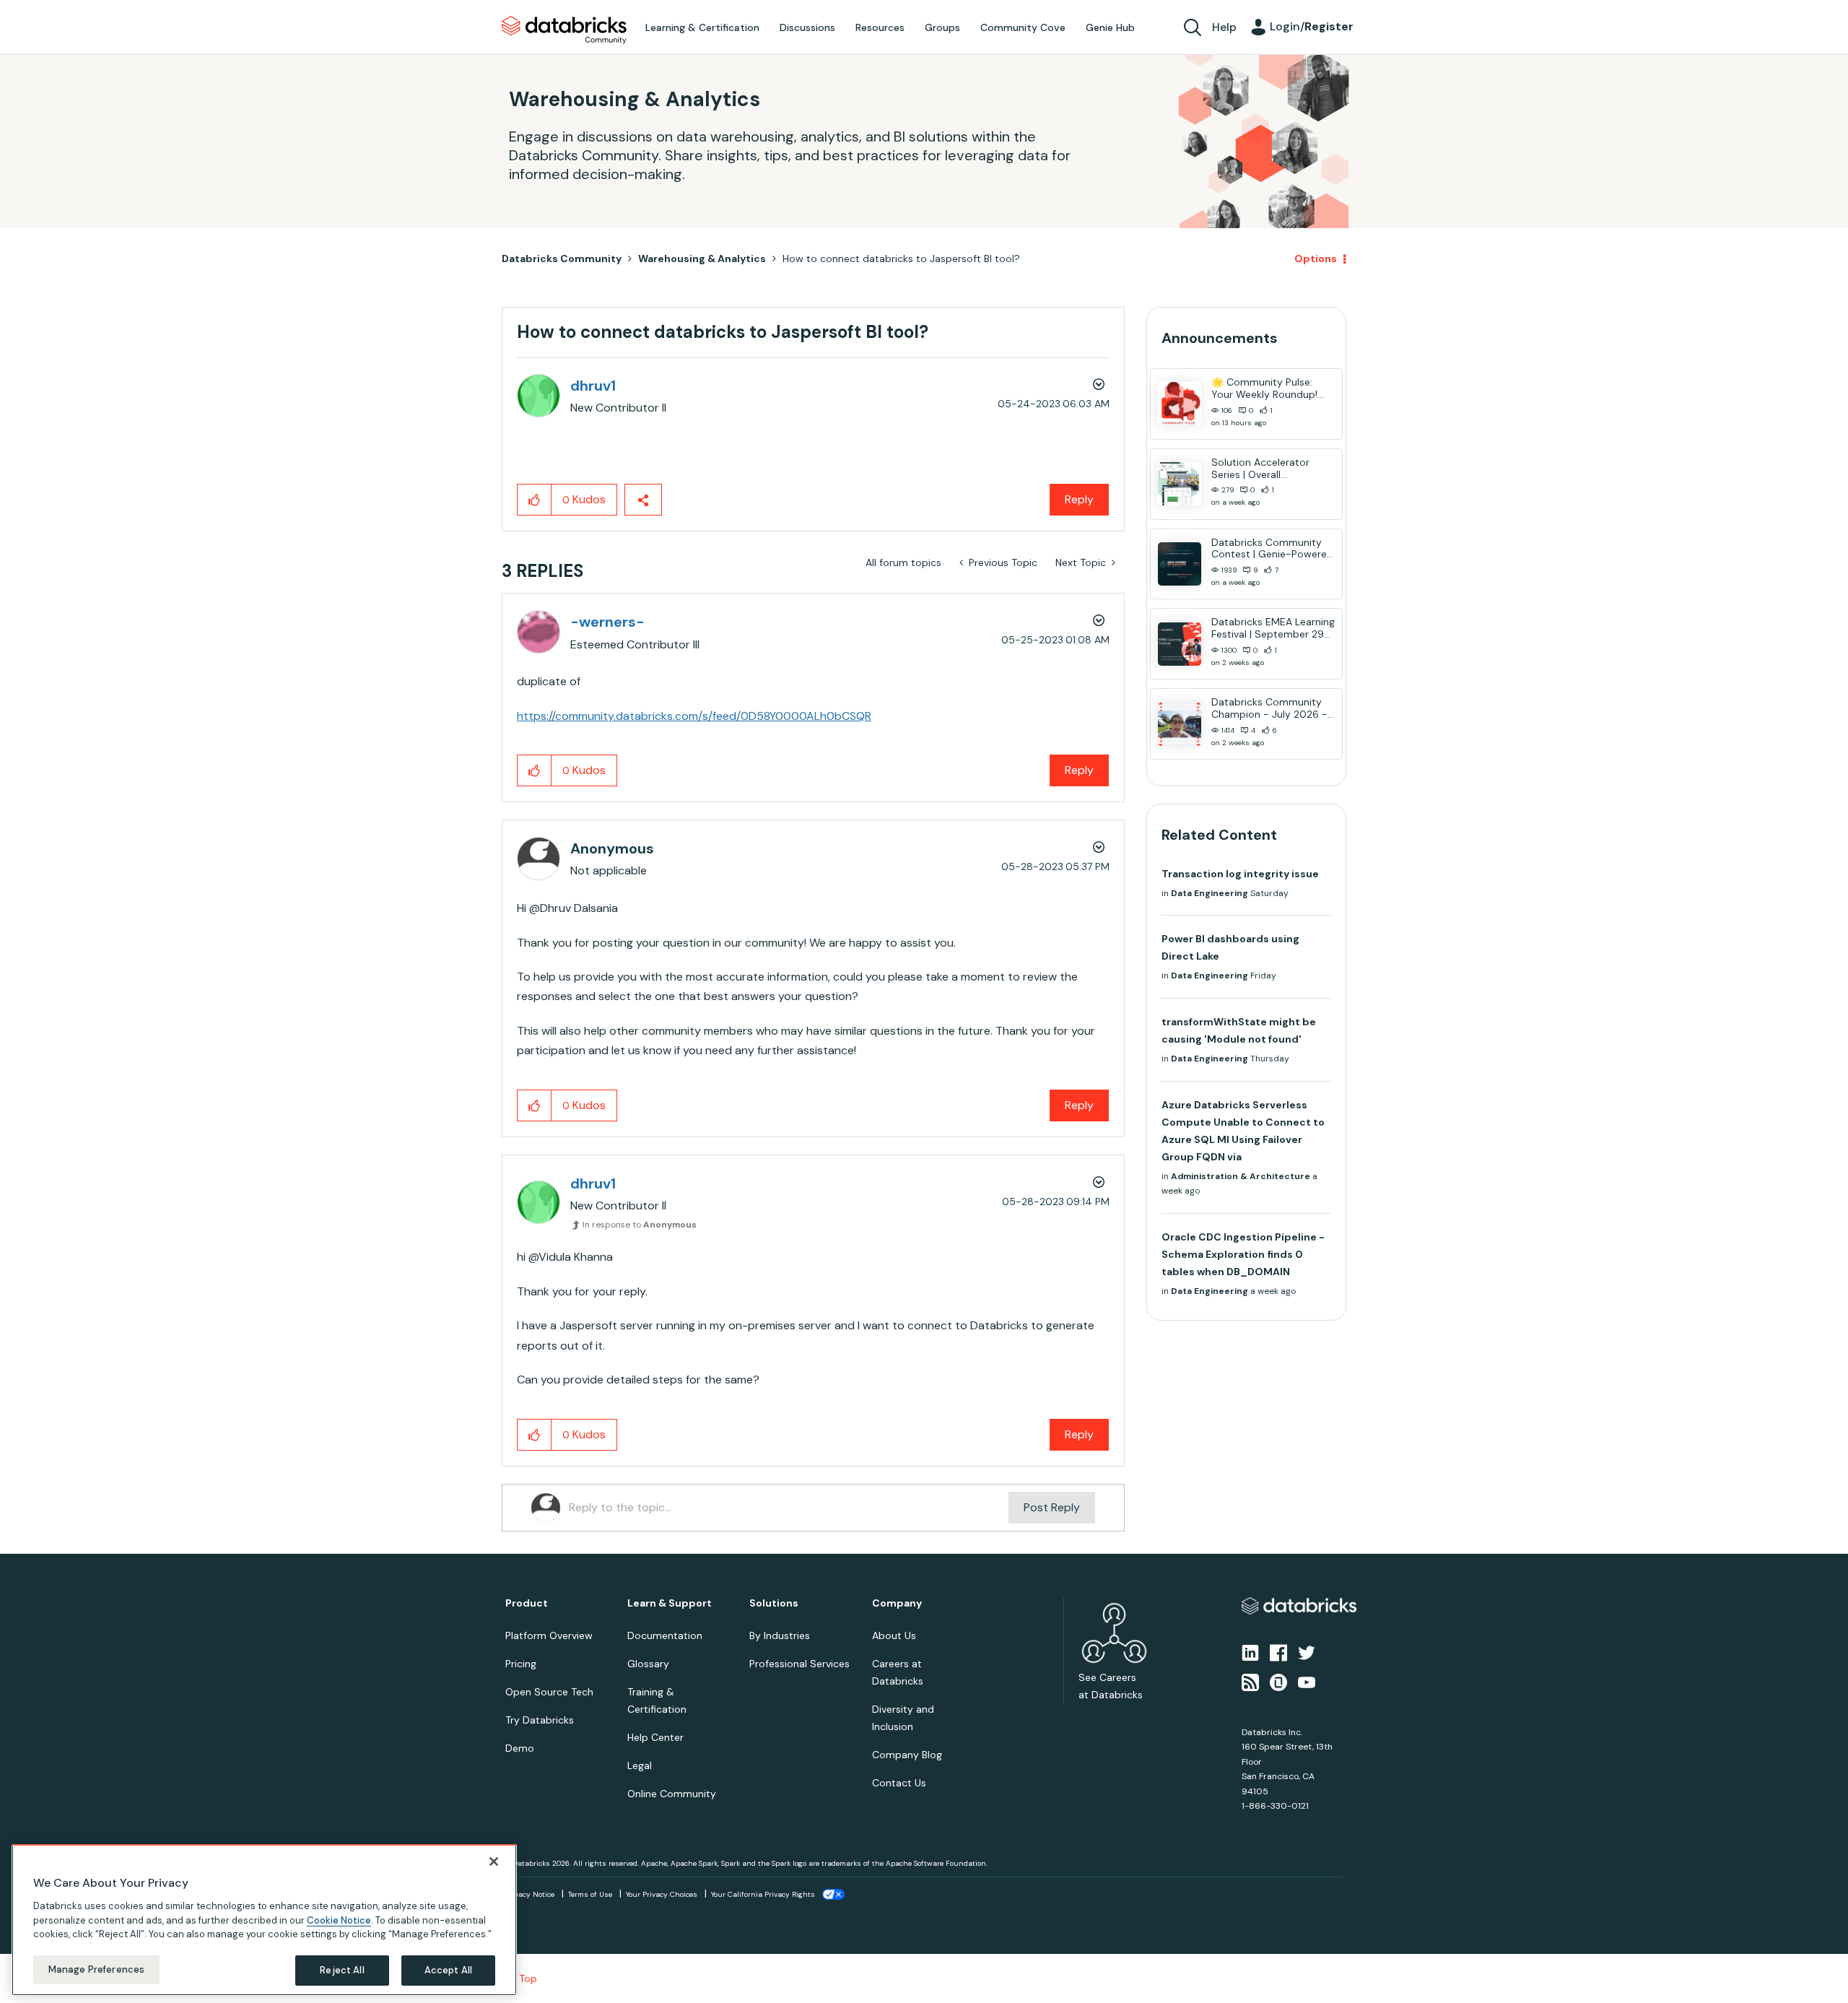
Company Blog (907, 1755)
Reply (1079, 499)
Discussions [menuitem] (807, 27)
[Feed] (1250, 1681)
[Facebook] (1278, 1652)
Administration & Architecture (1241, 1176)
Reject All (342, 1970)
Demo (520, 1748)
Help (1224, 27)
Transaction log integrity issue (1240, 874)
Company (897, 1603)
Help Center (655, 1737)
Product (527, 1603)
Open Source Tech (549, 1692)
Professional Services (799, 1664)
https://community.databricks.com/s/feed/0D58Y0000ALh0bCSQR (694, 716)
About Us (894, 1635)
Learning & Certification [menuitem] (702, 27)
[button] (535, 500)
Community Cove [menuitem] (1023, 27)
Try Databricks (540, 1720)
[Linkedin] (1250, 1652)
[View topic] (1180, 404)
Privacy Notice (530, 1894)
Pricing (521, 1664)
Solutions (774, 1603)
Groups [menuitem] (942, 27)
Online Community (672, 1794)
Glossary (648, 1664)
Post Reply (1052, 1507)
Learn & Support (670, 1603)
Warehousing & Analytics (702, 258)
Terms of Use (590, 1894)
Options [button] (1316, 258)
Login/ (1312, 26)
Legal (640, 1765)
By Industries (780, 1635)
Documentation (665, 1635)
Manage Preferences (96, 1969)
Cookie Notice (339, 1920)
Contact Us (899, 1783)
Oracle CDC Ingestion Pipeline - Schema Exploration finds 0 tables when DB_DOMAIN (1243, 1254)
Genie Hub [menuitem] (1110, 27)
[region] (264, 1920)
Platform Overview (549, 1635)
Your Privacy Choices (662, 1894)
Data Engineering (1210, 893)
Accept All (448, 1970)
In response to (640, 1225)
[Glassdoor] (1278, 1681)
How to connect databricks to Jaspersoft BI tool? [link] (901, 258)
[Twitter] (1307, 1652)
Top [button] (528, 1978)
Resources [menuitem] (880, 27)
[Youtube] (1307, 1681)
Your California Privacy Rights (763, 1894)
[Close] (494, 1861)
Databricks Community (564, 30)
